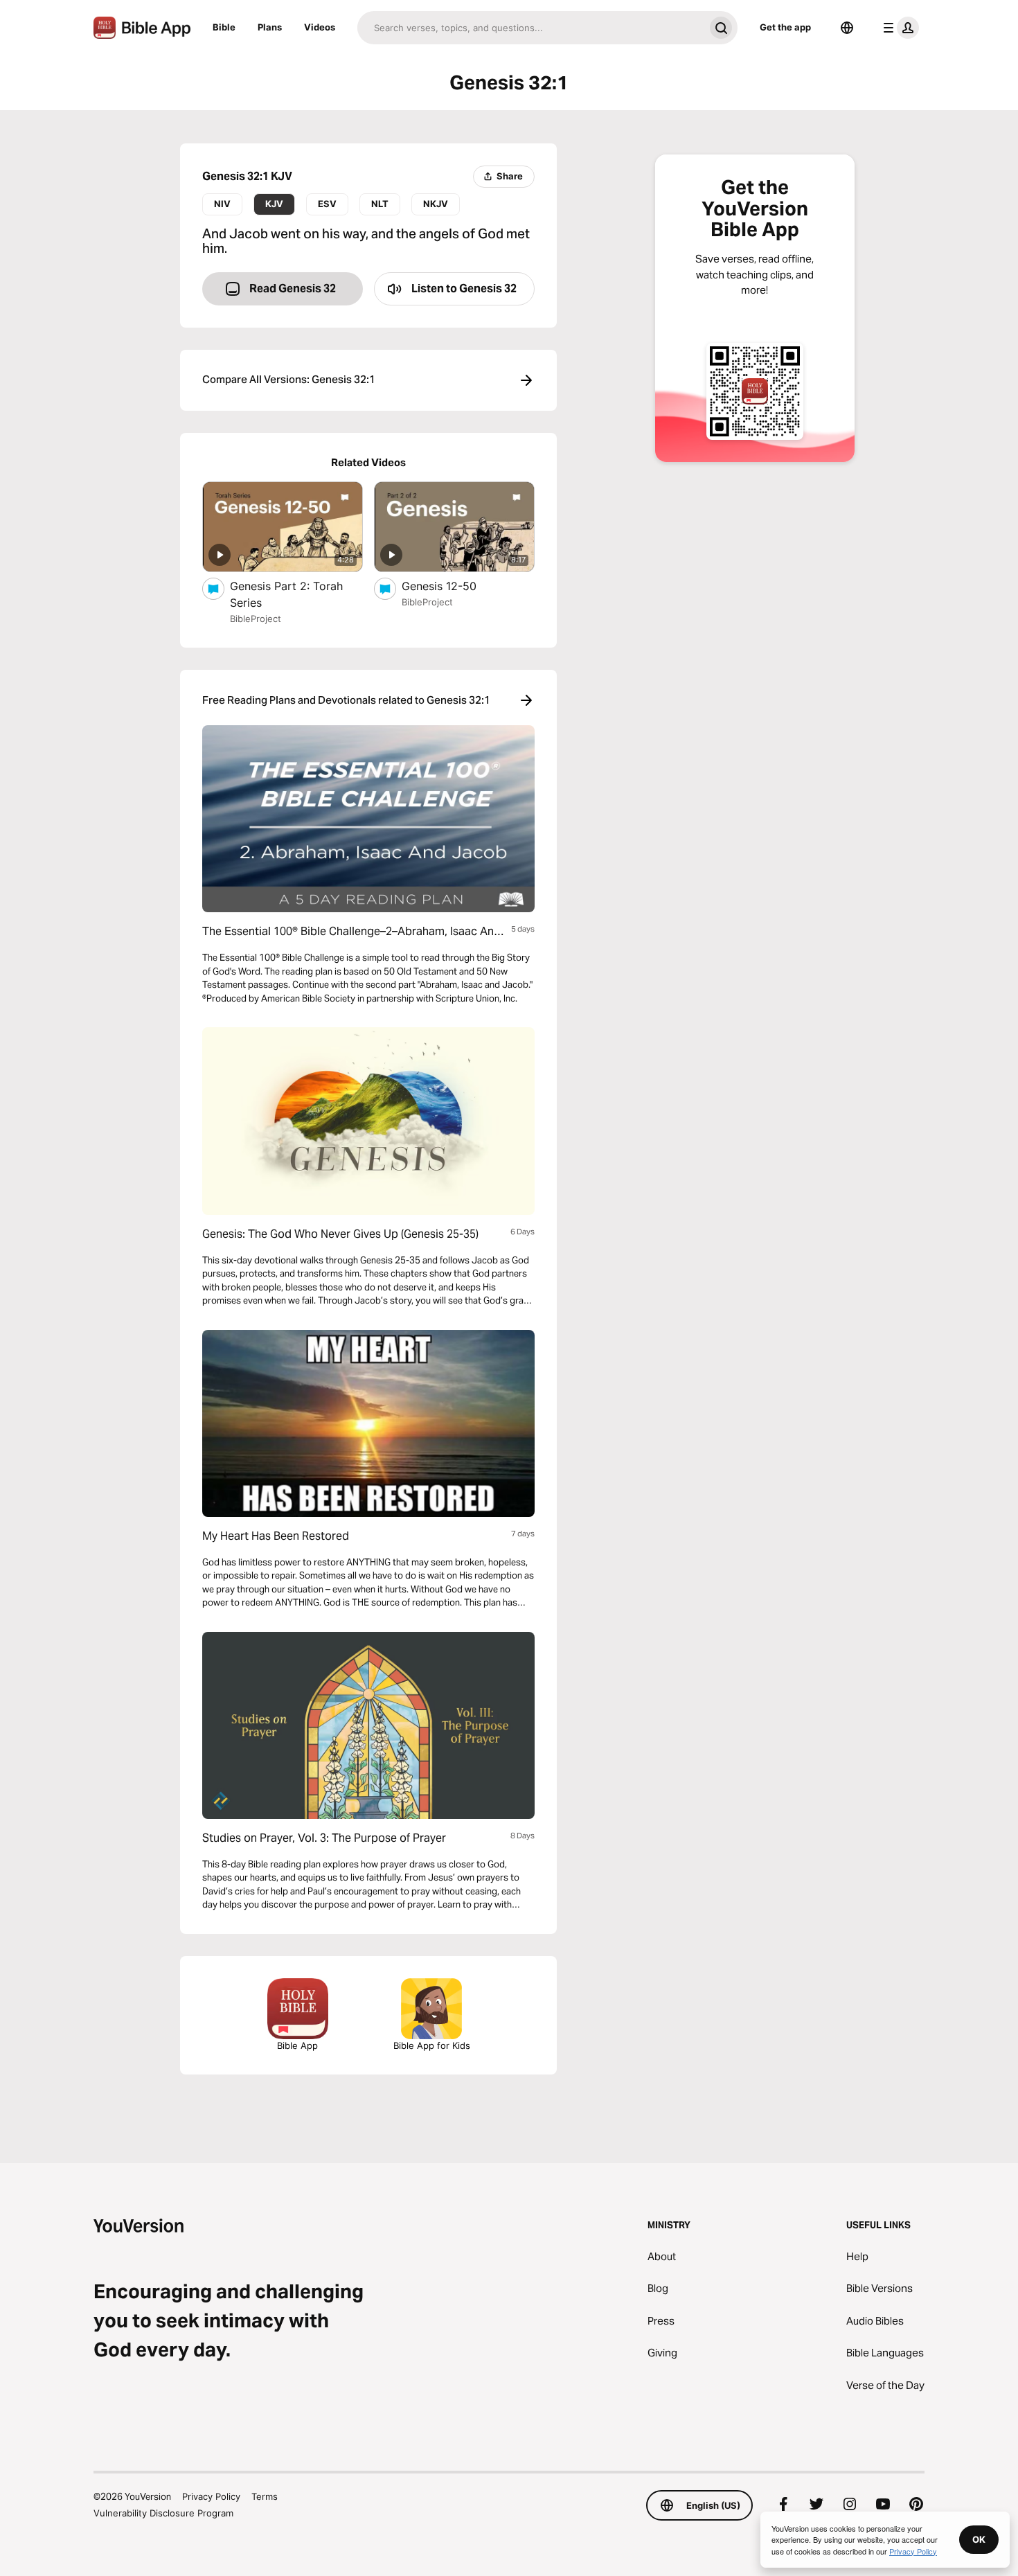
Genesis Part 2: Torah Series (286, 594)
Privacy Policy (211, 2496)
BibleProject (256, 619)
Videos (320, 27)
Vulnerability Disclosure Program (163, 2513)
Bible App (297, 2045)
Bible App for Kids (432, 2045)
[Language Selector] (847, 28)
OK (979, 2539)
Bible (224, 27)
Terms (265, 2496)
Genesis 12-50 (452, 586)
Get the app (785, 27)
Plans (270, 27)
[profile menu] (898, 28)
